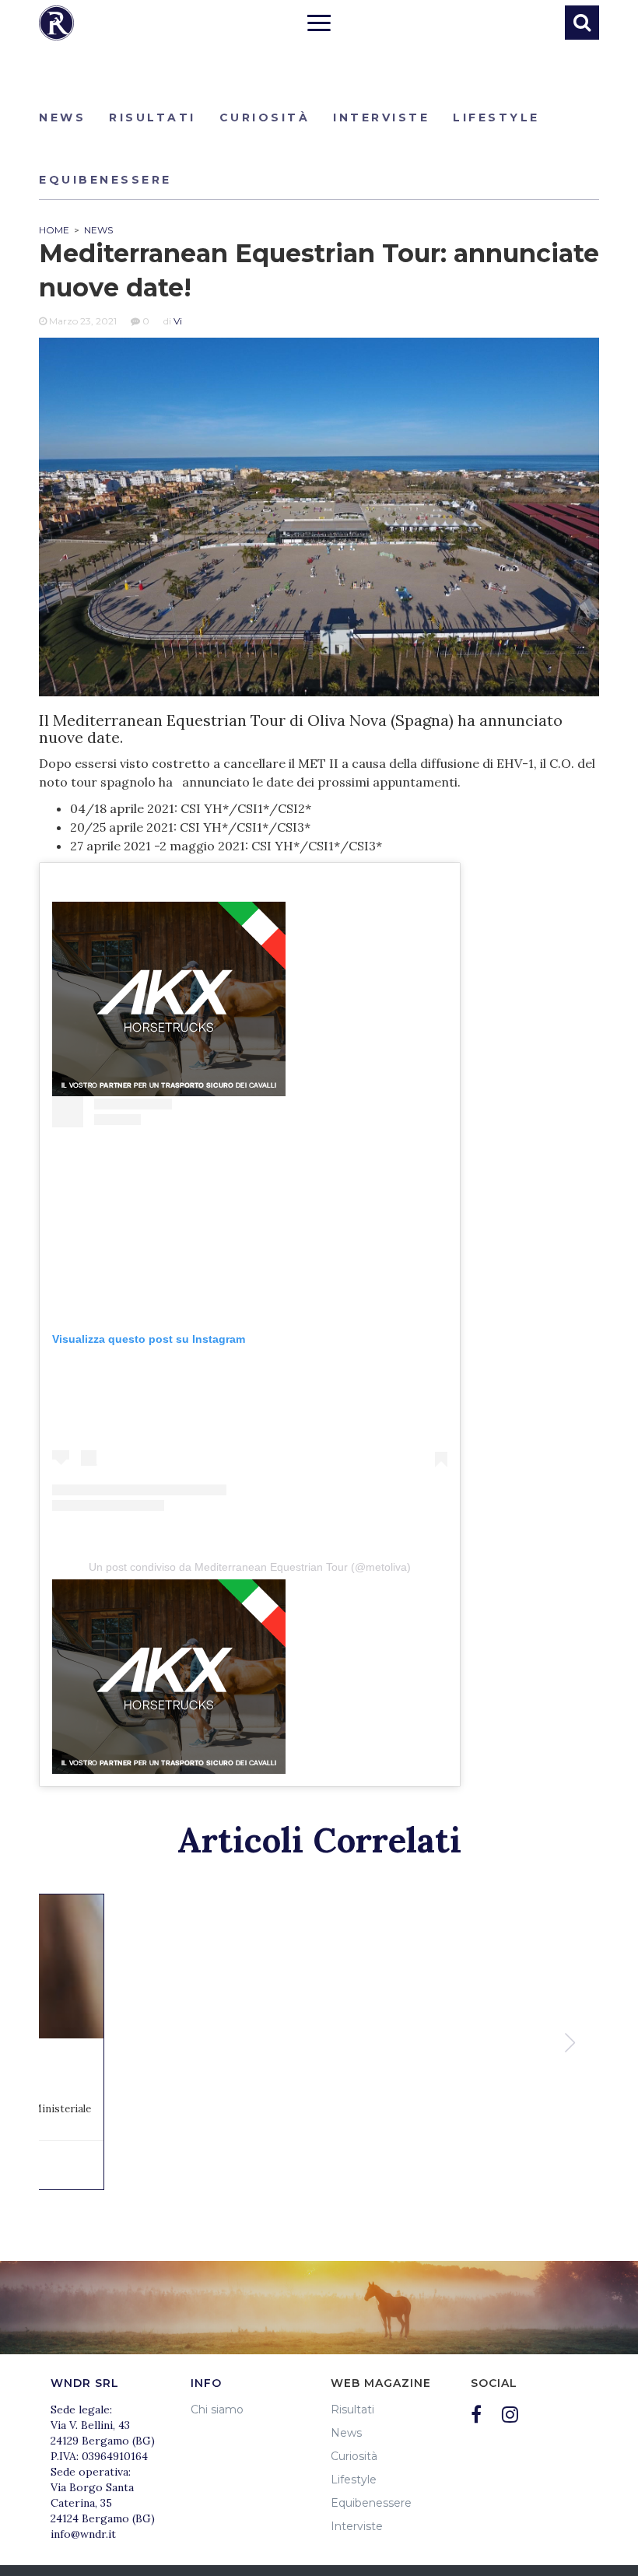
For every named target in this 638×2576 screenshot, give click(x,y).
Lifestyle (496, 117)
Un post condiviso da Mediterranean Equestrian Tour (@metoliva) (250, 1567)
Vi (178, 321)
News (62, 117)
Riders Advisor (56, 23)
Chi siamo (217, 2410)
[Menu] (319, 25)
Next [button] (572, 2042)
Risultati (152, 117)
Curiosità (265, 117)
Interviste (381, 117)
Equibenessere (105, 180)
